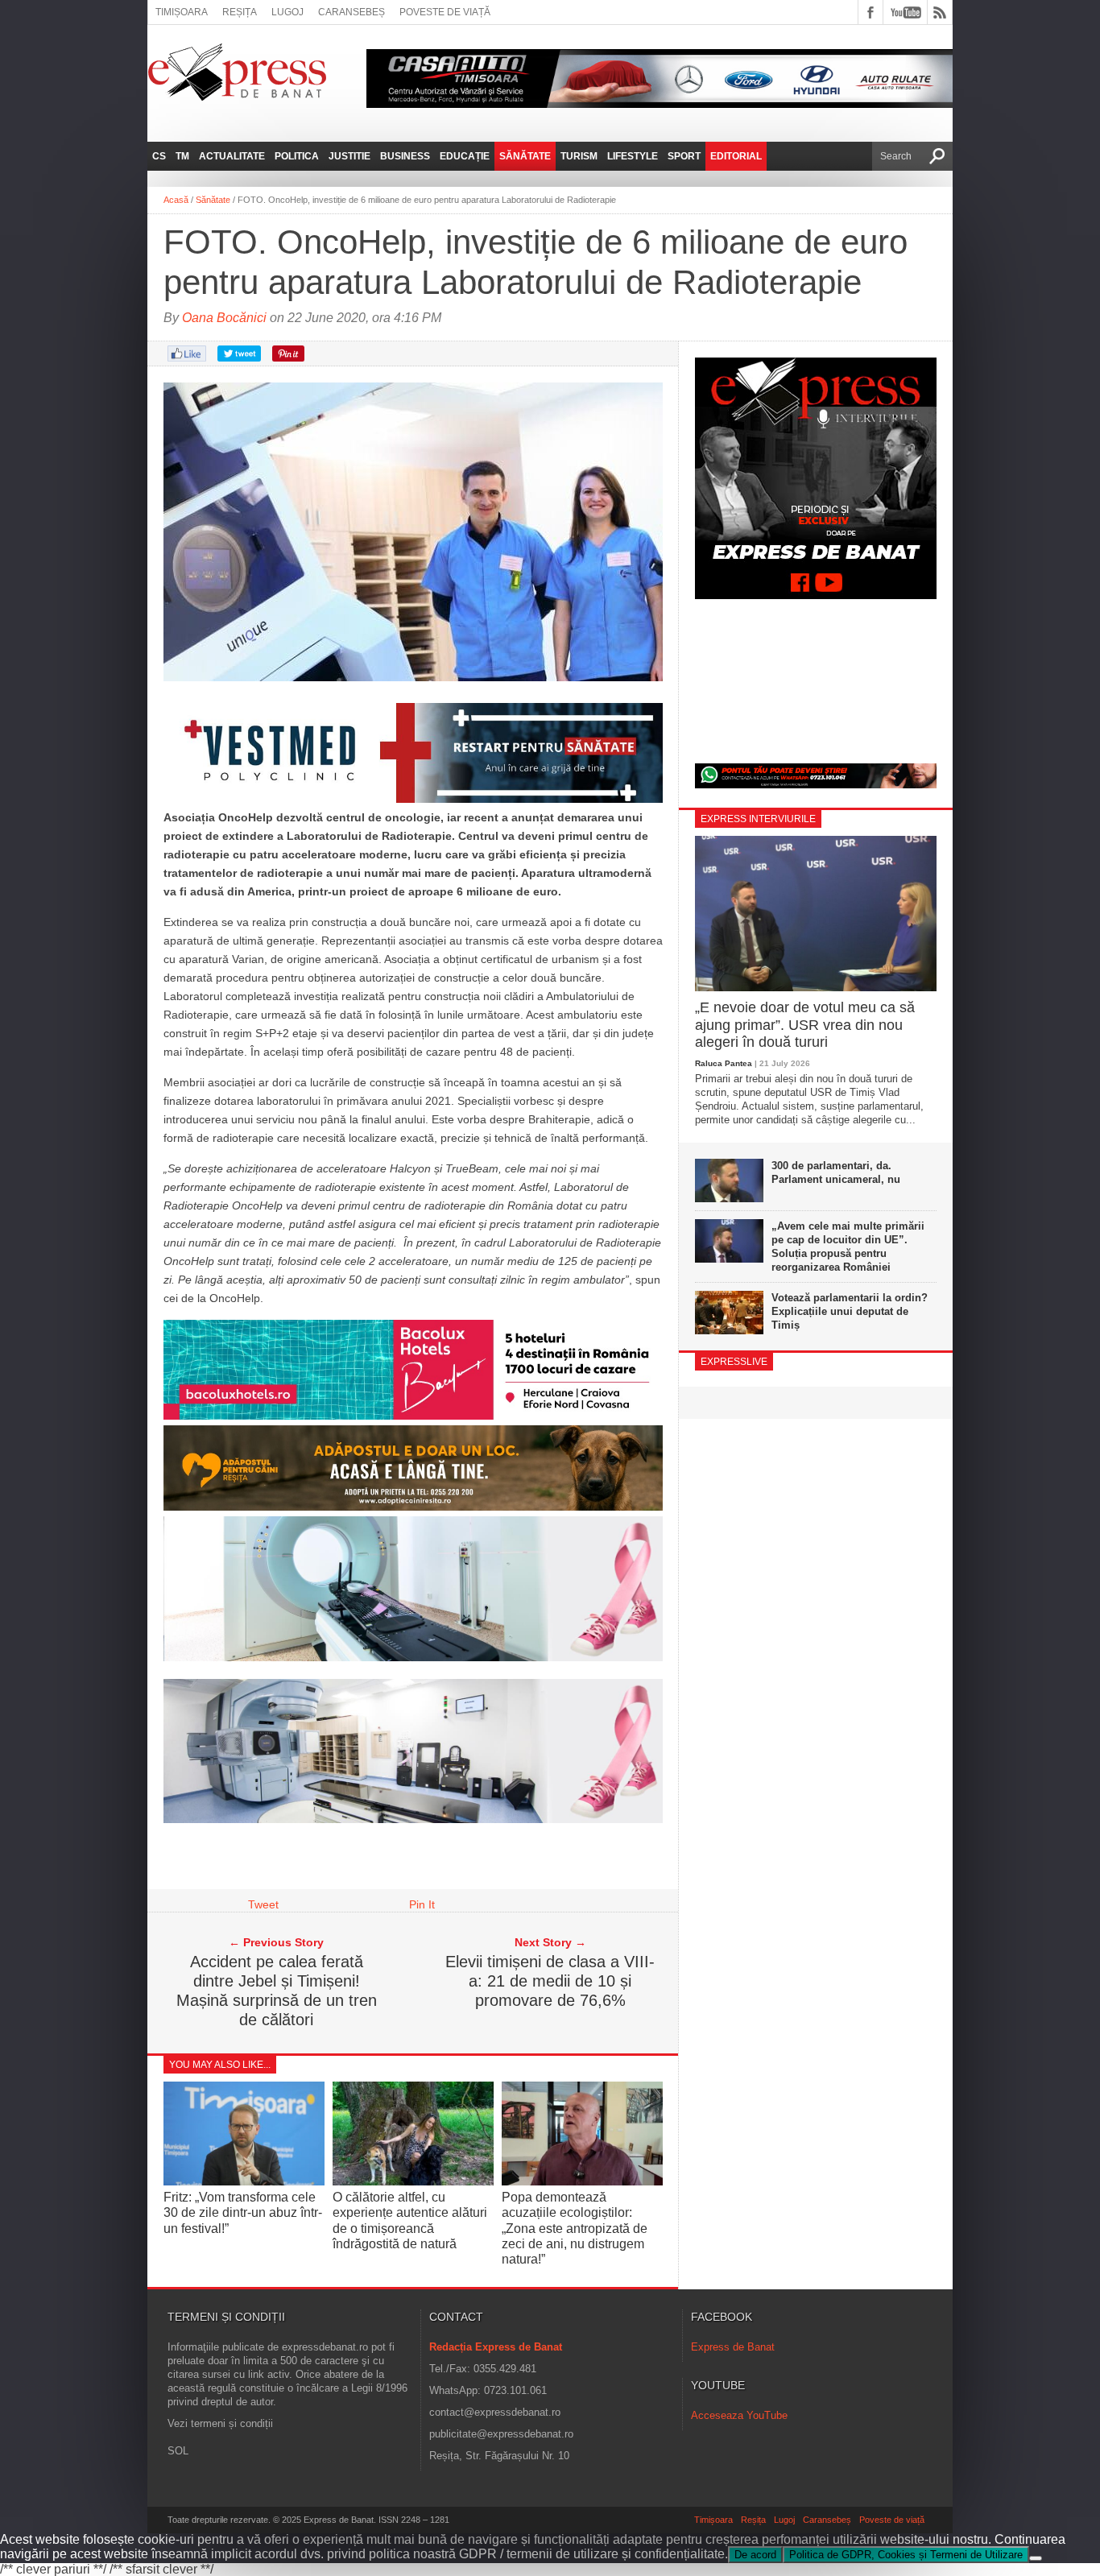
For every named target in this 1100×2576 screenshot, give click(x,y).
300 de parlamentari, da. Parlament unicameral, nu (836, 1172)
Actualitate (232, 156)
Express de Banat (733, 2347)
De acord (755, 2555)
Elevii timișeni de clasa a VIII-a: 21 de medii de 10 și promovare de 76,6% (550, 1981)
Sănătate (525, 156)
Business (405, 156)
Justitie (349, 156)
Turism (579, 156)
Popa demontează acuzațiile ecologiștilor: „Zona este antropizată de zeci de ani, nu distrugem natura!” (575, 2228)
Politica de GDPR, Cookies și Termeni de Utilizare (906, 2555)
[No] (1036, 2558)
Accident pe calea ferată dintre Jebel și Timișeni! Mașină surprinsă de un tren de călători (277, 1991)
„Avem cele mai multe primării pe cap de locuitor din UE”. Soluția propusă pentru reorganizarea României (848, 1247)
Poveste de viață (445, 12)
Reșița (240, 12)
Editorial (736, 156)
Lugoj (287, 12)
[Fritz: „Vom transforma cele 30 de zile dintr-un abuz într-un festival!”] (244, 2182)
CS (159, 156)
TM (182, 156)
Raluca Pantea (724, 1063)
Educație (465, 156)
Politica (297, 156)
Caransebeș (352, 12)
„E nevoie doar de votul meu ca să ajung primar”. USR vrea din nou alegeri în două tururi (805, 1025)
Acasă (176, 200)
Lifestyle (633, 156)
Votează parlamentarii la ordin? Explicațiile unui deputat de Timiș (850, 1311)
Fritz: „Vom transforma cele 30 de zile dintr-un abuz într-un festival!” (243, 2212)
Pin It (422, 1904)
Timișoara (182, 12)
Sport (684, 156)
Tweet (263, 1904)
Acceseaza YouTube (739, 2415)
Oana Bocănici (224, 318)
